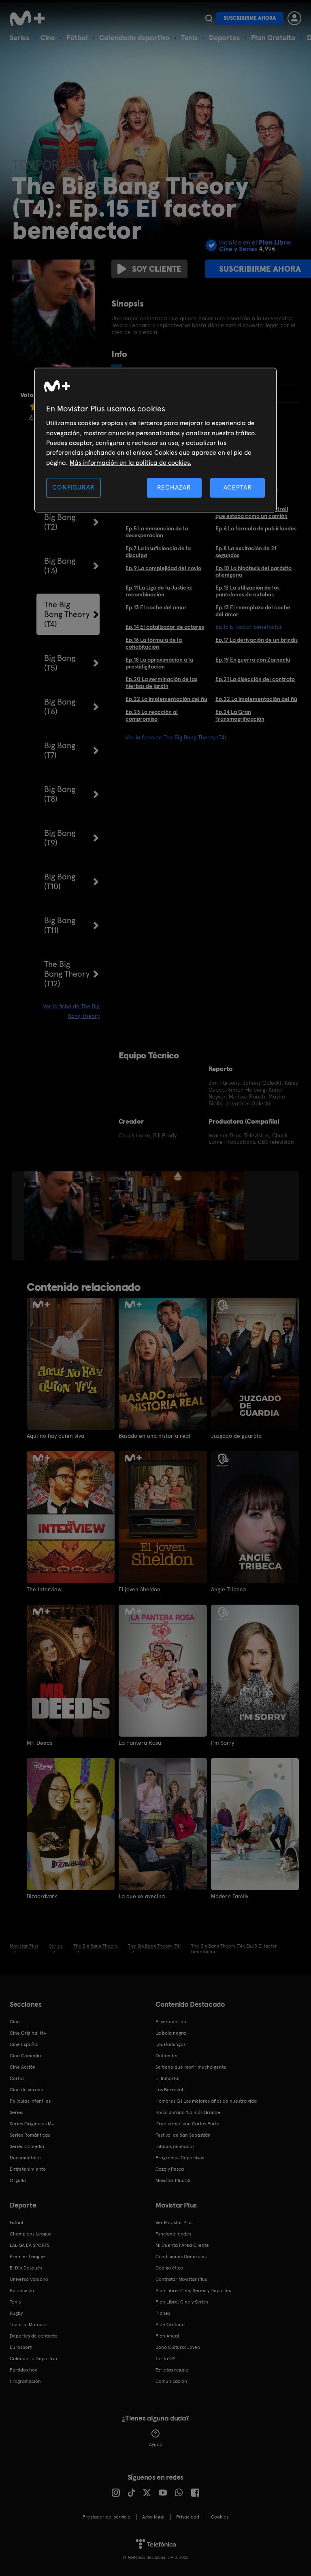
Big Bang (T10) (60, 881)
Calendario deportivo (134, 37)
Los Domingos (170, 2044)
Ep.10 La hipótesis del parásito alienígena (253, 572)
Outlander (167, 2056)
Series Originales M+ (32, 2124)
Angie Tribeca (228, 1589)
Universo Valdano (29, 2279)
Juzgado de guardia (236, 1436)
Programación (25, 2381)
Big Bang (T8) (60, 794)
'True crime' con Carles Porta (187, 2124)
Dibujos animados (175, 2146)
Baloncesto (22, 2291)
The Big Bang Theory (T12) (67, 974)
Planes (163, 2313)
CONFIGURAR (73, 488)
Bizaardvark (42, 1896)
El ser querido (171, 2022)
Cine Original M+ (28, 2033)
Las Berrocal (169, 2090)
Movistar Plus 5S (173, 2180)
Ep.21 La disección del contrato (255, 679)
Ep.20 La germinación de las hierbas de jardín (161, 682)
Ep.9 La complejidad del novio (163, 568)
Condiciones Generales (181, 2257)
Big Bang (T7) (60, 750)
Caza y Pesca (170, 2169)
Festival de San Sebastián (183, 2135)
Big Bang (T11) (60, 925)
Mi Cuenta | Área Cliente (182, 2245)
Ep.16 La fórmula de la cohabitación (154, 643)
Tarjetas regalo (172, 2370)
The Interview (44, 1589)
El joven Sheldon (140, 1589)
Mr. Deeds (39, 1743)
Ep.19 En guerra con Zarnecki (253, 660)
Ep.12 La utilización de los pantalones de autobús (247, 591)
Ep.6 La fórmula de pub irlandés (256, 528)
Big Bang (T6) (60, 707)
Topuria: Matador (29, 2325)
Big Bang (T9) (60, 838)
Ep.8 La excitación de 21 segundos (246, 552)
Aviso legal (153, 2517)
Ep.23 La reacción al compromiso (152, 715)
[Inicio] (30, 18)
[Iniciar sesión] (294, 18)
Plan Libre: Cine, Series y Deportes (193, 2291)
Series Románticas (30, 2135)
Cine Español (24, 2044)
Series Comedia (27, 2146)
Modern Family (230, 1896)
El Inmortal (167, 2078)
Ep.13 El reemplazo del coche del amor (253, 611)
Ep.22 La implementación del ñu (166, 699)
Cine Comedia (25, 2056)
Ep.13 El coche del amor (156, 607)
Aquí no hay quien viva (55, 1436)
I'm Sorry (223, 1743)
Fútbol (77, 37)
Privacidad (188, 2517)
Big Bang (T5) (60, 663)
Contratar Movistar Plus (181, 2279)
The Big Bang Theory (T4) (67, 614)
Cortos (17, 2078)
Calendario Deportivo (33, 2359)
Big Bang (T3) (60, 566)
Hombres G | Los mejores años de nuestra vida (206, 2101)
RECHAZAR (174, 488)
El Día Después (26, 2268)
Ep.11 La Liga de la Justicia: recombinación (159, 591)
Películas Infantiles (30, 2101)
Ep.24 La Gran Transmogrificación (240, 715)
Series (19, 37)
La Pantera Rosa (140, 1743)
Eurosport (21, 2347)
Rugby (16, 2313)
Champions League (31, 2234)
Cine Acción (23, 2067)
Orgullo (18, 2180)
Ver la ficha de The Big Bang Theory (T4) (176, 737)
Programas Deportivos (180, 2158)
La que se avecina (142, 1896)
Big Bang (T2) (60, 522)
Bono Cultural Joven (178, 2347)
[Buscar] (209, 18)
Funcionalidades (173, 2234)
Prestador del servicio (107, 2517)
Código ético (169, 2268)
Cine (48, 37)
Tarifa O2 (166, 2359)
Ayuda (156, 2444)
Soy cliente (157, 269)
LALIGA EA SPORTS (30, 2245)
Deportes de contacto (34, 2336)
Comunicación (171, 2381)
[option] (55, 1216)
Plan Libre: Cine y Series (182, 2302)
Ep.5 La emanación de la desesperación (157, 532)
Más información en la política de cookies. (130, 463)
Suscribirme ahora (250, 18)
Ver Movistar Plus (174, 2223)
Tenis (189, 37)
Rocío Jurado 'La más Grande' (189, 2112)
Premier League (27, 2257)
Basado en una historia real (154, 1436)
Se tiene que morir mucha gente (191, 2067)
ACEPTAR (238, 488)
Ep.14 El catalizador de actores (165, 627)
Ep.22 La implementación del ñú (256, 699)
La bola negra (171, 2033)
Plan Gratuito (273, 37)
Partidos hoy (23, 2370)
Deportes (224, 37)
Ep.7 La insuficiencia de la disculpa (158, 552)
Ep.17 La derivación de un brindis (257, 640)
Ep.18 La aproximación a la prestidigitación (159, 663)
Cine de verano (27, 2090)
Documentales (26, 2158)
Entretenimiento (28, 2169)
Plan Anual (167, 2336)
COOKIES (220, 2517)
